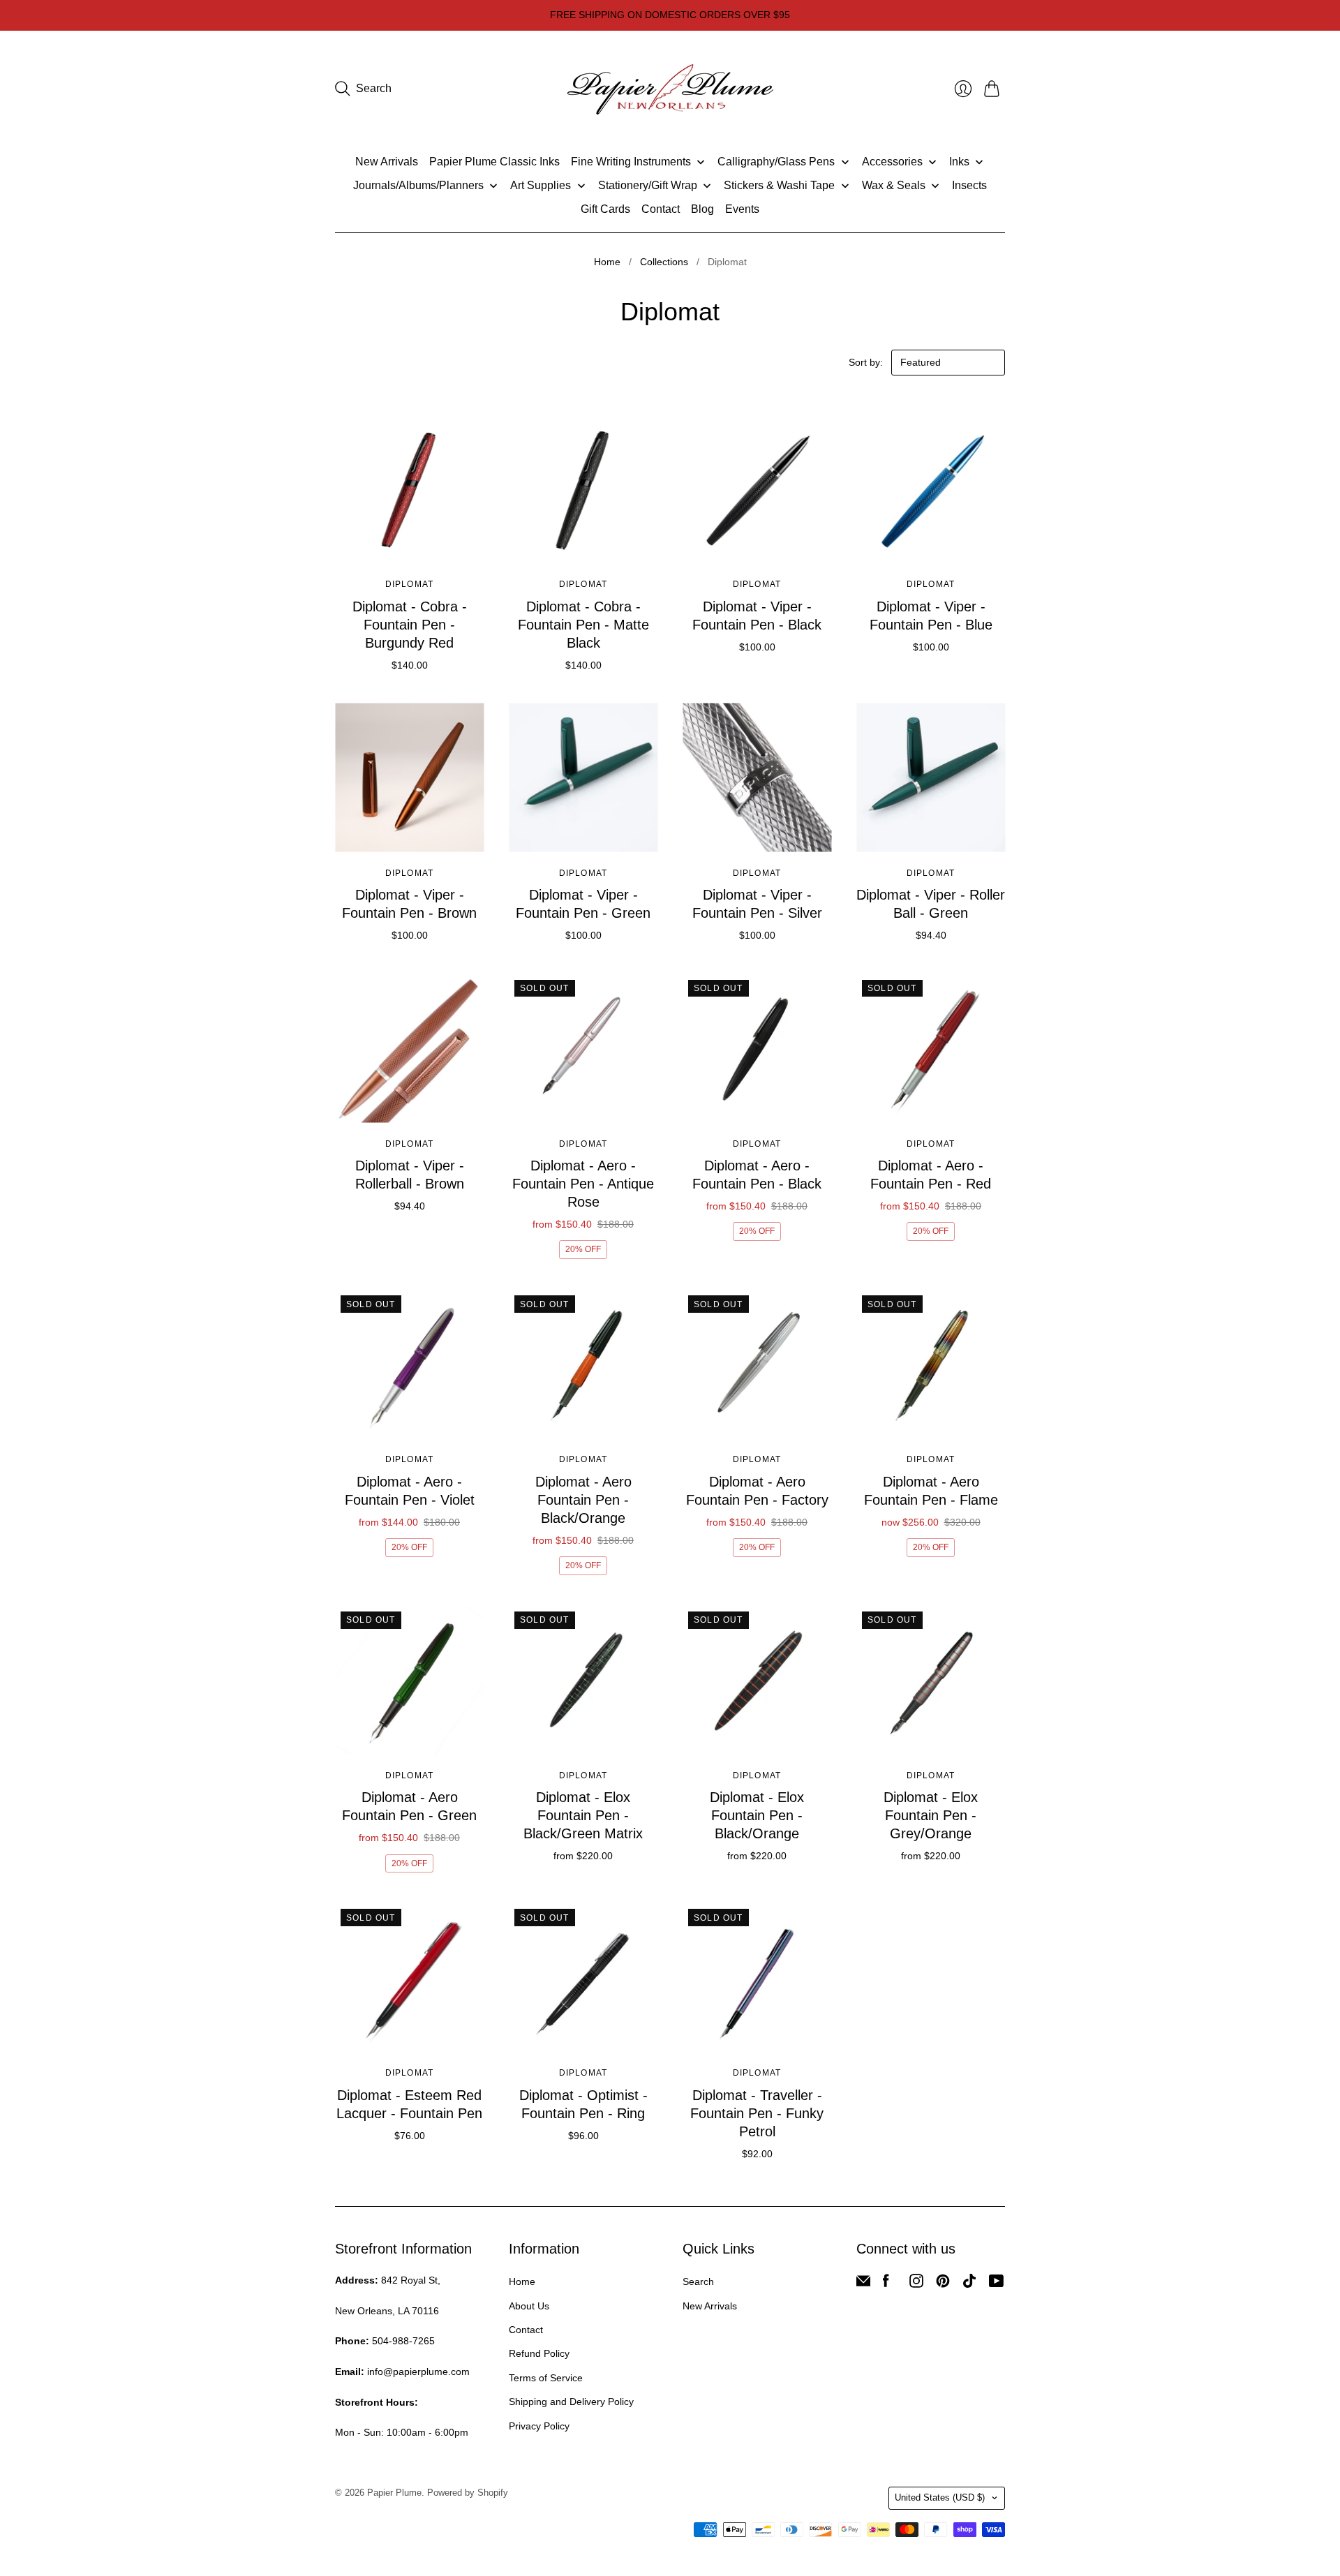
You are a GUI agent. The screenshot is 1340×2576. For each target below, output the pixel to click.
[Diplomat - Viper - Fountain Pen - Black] (757, 489)
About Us (529, 2306)
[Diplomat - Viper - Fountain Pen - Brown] (409, 778)
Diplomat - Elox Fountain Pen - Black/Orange (757, 1815)
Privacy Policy (539, 2426)
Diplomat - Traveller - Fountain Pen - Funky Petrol (757, 2113)
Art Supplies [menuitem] (541, 185)
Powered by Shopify (468, 2493)
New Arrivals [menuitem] (387, 162)
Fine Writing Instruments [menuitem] (631, 162)
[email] (863, 2284)
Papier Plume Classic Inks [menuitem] (494, 162)
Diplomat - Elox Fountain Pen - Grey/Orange (931, 1815)
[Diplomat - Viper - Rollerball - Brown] (409, 1049)
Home (607, 262)
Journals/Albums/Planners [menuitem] (418, 185)
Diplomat (410, 584)
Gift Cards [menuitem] (605, 209)
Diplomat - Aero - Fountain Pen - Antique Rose (583, 1184)
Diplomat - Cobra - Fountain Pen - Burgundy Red (410, 625)
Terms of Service (546, 2378)
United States (940, 2497)
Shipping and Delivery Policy (571, 2402)
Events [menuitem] (742, 209)
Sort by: (867, 362)
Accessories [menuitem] (892, 162)
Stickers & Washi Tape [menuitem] (779, 185)
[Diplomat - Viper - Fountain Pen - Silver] (757, 778)
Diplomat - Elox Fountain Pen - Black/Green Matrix (583, 1815)
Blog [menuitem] (702, 209)
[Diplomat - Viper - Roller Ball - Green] (931, 778)
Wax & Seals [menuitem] (894, 185)
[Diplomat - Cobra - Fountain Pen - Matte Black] (583, 489)
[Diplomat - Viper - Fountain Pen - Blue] (931, 489)
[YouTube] (996, 2284)
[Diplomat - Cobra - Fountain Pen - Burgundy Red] (409, 489)
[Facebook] (886, 2284)
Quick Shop (409, 543)
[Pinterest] (943, 2284)
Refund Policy (539, 2353)
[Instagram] (916, 2284)
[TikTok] (969, 2284)
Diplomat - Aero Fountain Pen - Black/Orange (583, 1500)
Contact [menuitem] (661, 209)
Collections (664, 262)
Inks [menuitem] (959, 162)
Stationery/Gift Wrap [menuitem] (648, 185)
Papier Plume (394, 2493)
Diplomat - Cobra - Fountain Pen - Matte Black (583, 625)
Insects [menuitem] (969, 185)
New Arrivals (710, 2306)
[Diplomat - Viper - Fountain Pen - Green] (583, 778)
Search (698, 2281)
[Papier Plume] (670, 89)
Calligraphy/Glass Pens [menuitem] (776, 162)
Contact (526, 2330)
